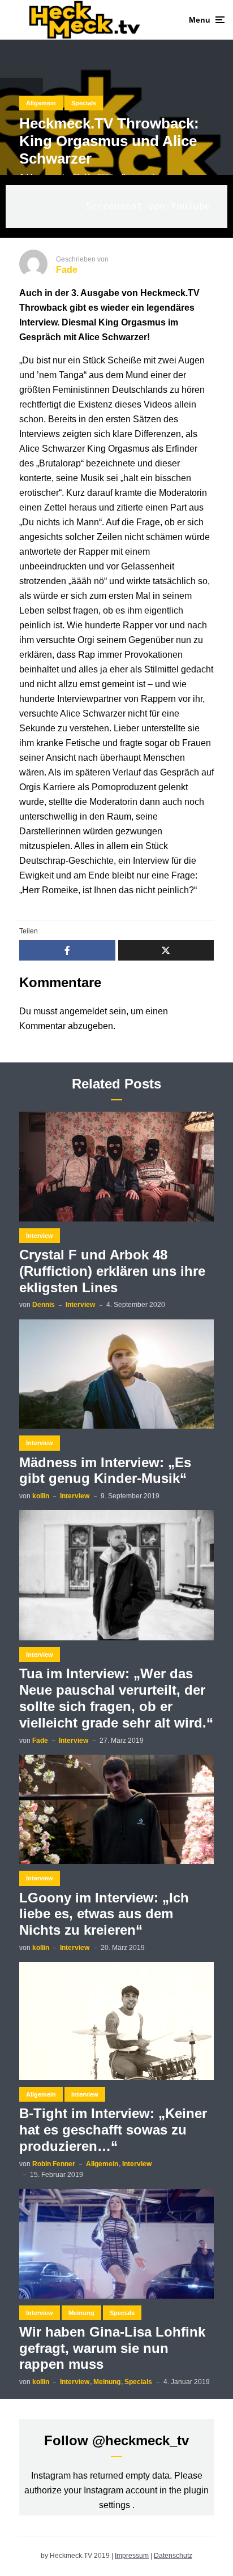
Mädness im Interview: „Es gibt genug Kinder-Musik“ (105, 1471)
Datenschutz (173, 2556)
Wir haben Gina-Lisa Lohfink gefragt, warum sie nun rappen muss (112, 2348)
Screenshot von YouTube (148, 206)
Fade (40, 1741)
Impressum (132, 2556)
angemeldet (83, 1011)
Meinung (81, 2313)
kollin (41, 1496)
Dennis (44, 1305)
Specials (84, 103)
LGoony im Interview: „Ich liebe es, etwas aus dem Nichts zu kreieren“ (104, 1914)
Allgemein (41, 103)
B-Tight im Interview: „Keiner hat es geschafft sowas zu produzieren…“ (113, 2130)
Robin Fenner (54, 2164)
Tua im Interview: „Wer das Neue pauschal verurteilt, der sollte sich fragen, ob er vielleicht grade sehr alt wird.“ (116, 1698)
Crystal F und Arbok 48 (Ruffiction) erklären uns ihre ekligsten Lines (112, 1271)
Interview (40, 1236)
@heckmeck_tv (141, 2440)
